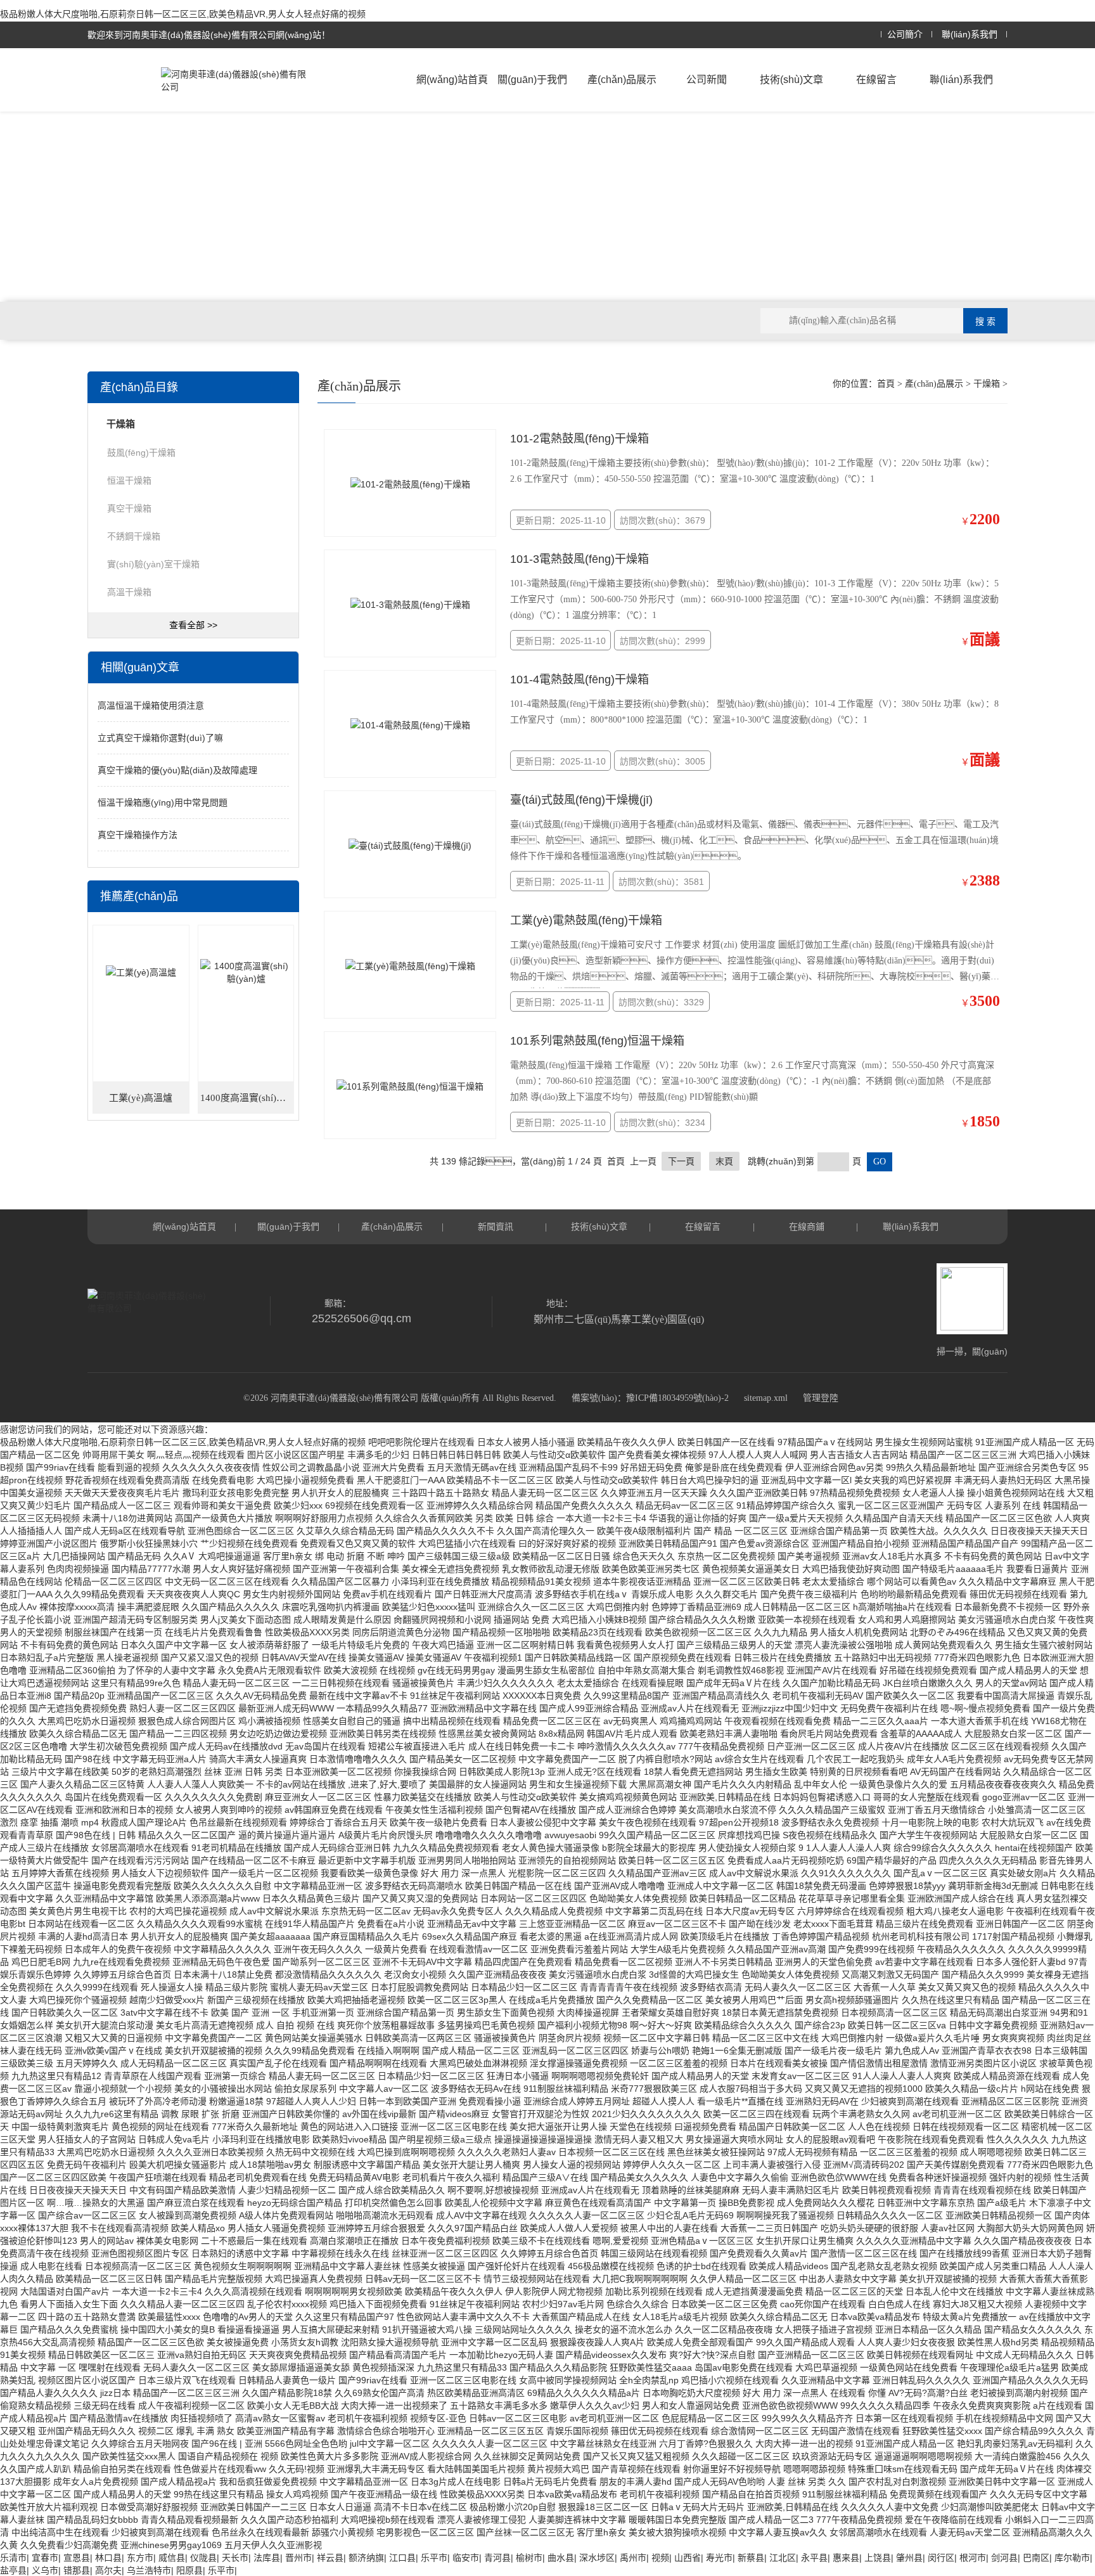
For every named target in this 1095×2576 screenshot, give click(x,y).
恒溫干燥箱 (129, 480)
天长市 (235, 2558)
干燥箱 (987, 384)
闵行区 (941, 2558)
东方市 (140, 2558)
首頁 (886, 384)
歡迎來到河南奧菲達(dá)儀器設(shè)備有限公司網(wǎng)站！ (209, 35)
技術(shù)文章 (791, 80)
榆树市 (529, 2558)
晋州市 (298, 2558)
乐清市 (13, 2558)
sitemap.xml (766, 1398)
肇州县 (909, 2558)
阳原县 (189, 2570)
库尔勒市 (1072, 2558)
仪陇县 (203, 2558)
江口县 (402, 2558)
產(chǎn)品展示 (622, 80)
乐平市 (434, 2558)
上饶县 (878, 2558)
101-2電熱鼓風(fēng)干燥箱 (580, 439)
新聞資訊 (496, 1227)
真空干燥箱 (129, 508)
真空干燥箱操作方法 (138, 835)
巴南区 (1036, 2558)
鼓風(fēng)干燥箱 (141, 453)
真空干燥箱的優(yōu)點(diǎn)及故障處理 (177, 770)
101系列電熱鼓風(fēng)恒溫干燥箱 (597, 1041)
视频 (660, 2558)
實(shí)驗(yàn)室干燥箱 (153, 564)
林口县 (108, 2558)
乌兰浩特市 (149, 2570)
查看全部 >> (193, 625)
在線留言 (876, 80)
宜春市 (45, 2558)
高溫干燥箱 (129, 592)
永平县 (814, 2558)
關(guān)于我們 (532, 80)
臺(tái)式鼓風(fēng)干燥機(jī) (581, 800)
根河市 (973, 2558)
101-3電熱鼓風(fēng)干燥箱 (580, 559)
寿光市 (719, 2558)
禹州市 (633, 2558)
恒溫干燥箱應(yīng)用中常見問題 (163, 802)
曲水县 (561, 2558)
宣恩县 (77, 2558)
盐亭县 (13, 2570)
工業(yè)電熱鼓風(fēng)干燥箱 (586, 920)
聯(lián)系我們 (970, 35)
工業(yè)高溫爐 (141, 1098)
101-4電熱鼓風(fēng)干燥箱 (580, 679)
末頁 (724, 1161)
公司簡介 (905, 35)
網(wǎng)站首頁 (452, 80)
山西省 (688, 2558)
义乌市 (45, 2570)
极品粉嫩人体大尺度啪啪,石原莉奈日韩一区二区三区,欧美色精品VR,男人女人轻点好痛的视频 (183, 14)
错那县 (77, 2570)
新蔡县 (751, 2558)
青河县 (497, 2558)
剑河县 (1004, 2558)
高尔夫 (108, 2570)
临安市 (466, 2558)
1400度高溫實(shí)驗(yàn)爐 (247, 1098)
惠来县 (846, 2558)
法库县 (267, 2558)
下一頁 (681, 1161)
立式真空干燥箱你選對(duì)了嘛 (160, 738)
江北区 (783, 2558)
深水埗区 (597, 2558)
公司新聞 (707, 80)
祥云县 (330, 2558)
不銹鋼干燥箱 (134, 536)
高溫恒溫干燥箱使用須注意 (151, 705)
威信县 (172, 2558)
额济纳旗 (366, 2558)
